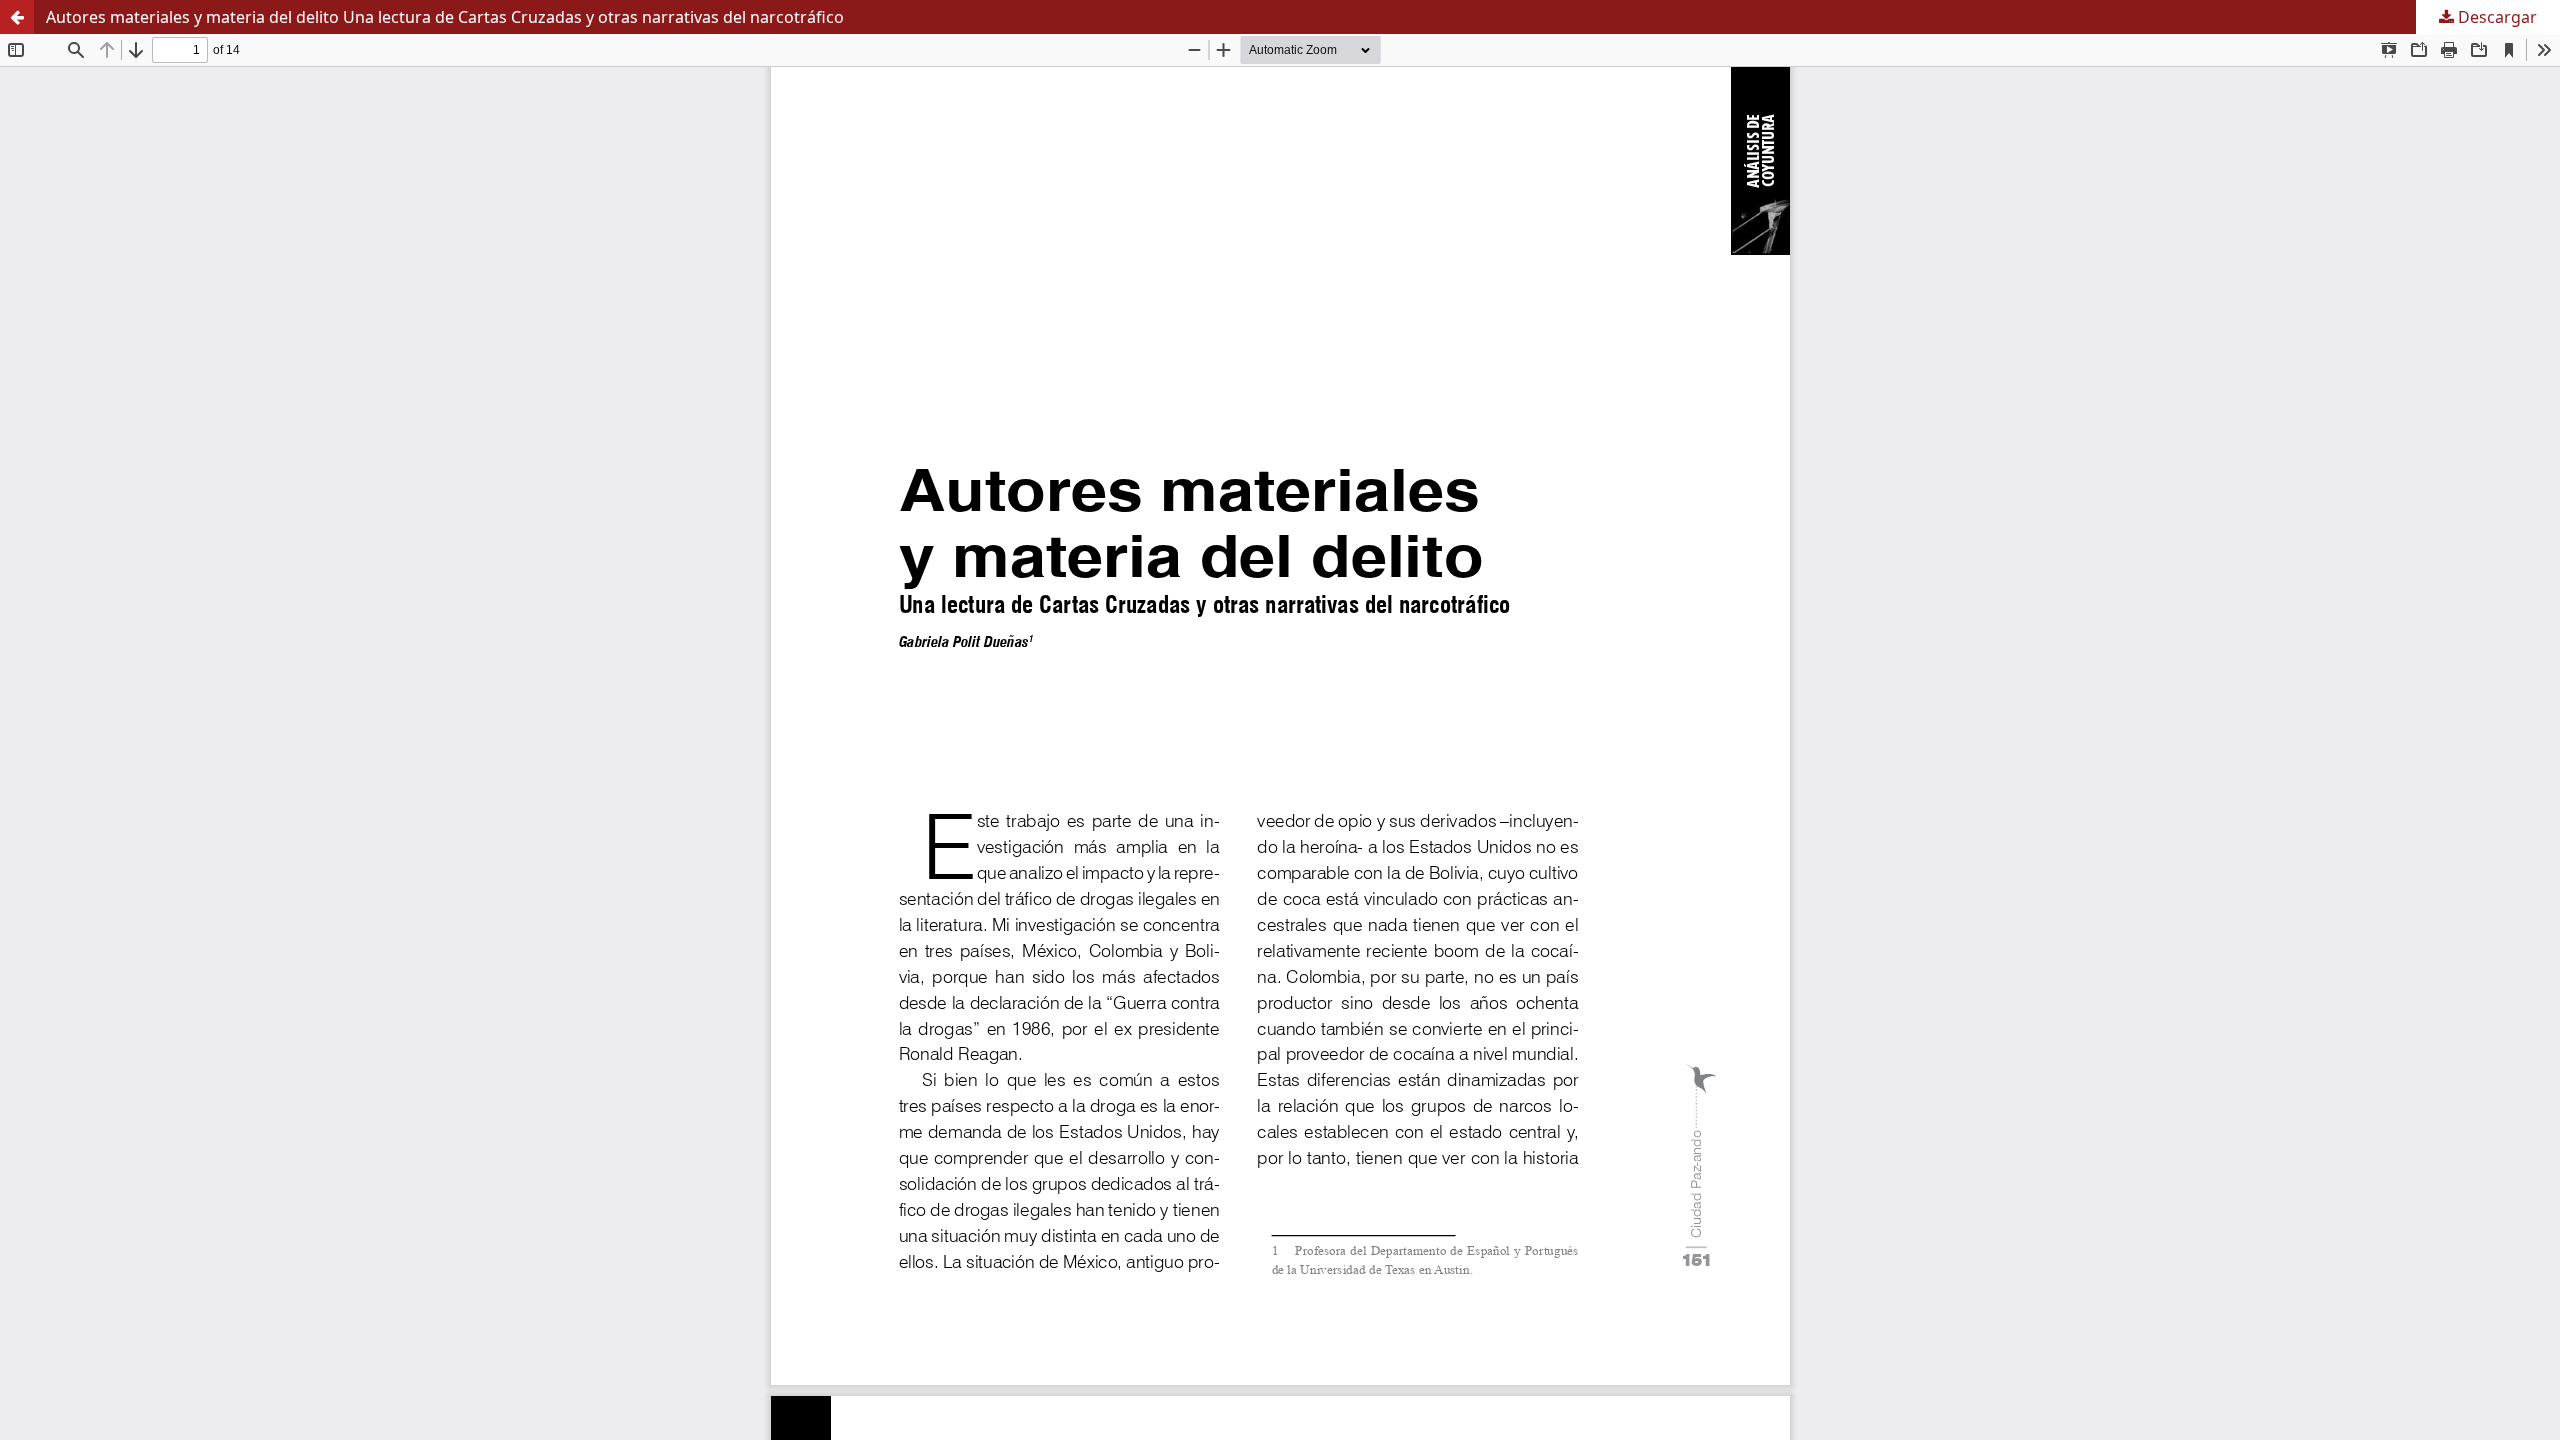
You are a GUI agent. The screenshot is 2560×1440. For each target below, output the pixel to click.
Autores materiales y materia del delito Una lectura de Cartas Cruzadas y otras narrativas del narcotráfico (445, 17)
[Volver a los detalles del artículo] (17, 17)
